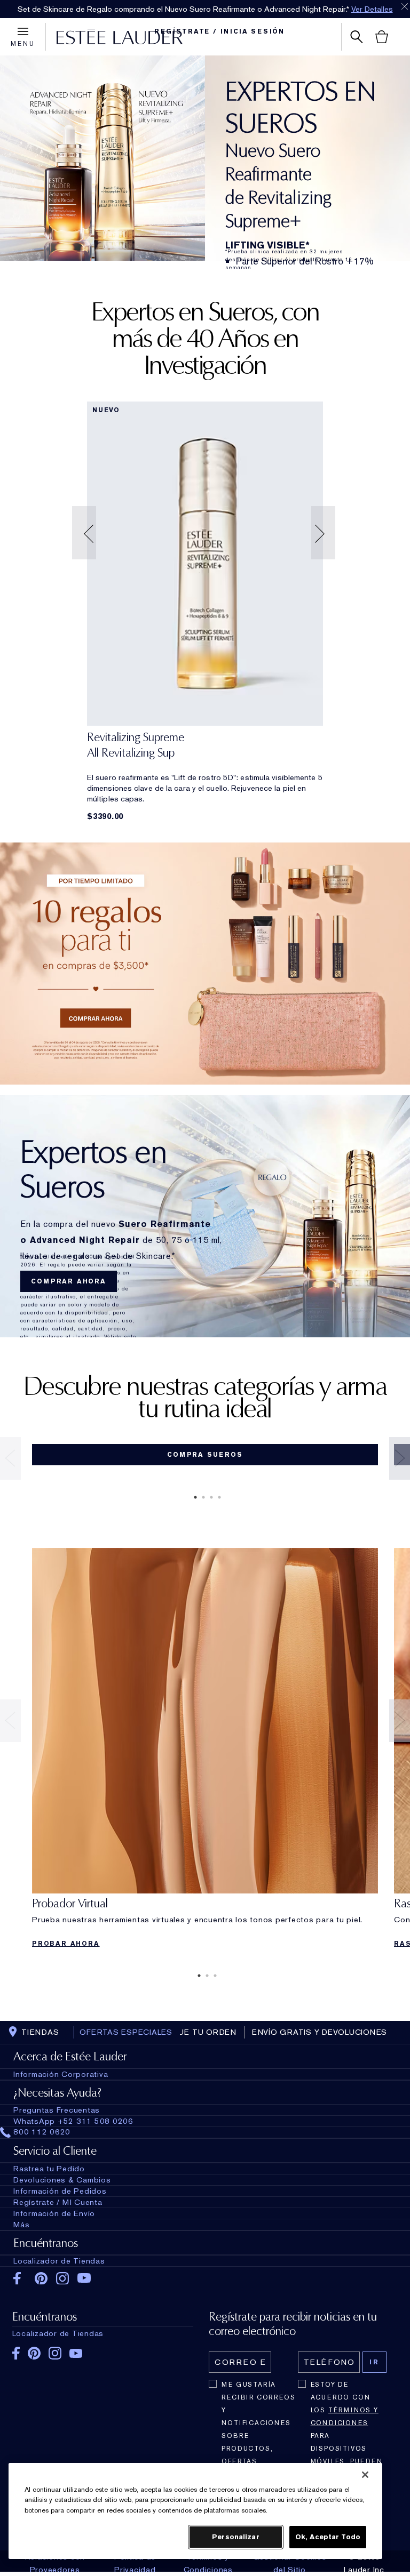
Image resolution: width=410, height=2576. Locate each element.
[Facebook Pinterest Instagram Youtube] (103, 2350)
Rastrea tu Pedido (49, 2169)
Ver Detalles (372, 9)
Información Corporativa (61, 2074)
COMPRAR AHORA (68, 1281)
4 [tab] (217, 1497)
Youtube (84, 2279)
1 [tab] (193, 1497)
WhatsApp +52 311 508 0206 (73, 2121)
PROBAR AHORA (66, 1944)
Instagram (63, 2278)
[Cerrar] (365, 2475)
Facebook (20, 2278)
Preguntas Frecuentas (57, 2110)
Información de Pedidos (60, 2191)
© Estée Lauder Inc (364, 2563)
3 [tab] (209, 1497)
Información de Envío (54, 2213)
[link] (205, 564)
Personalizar (236, 2537)
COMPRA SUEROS (205, 1455)
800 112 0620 (42, 2132)
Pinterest (41, 2278)
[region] (195, 2511)
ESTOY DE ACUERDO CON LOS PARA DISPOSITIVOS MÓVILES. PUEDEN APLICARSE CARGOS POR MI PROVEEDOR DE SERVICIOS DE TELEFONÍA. (347, 2455)
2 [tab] (201, 1497)
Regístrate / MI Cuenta (58, 2202)
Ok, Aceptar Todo (328, 2537)
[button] (85, 533)
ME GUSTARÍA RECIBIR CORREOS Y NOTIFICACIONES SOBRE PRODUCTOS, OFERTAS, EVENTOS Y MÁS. (258, 2429)
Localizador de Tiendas (59, 2261)
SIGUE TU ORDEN (200, 2032)
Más (21, 2225)
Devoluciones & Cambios (62, 2180)
